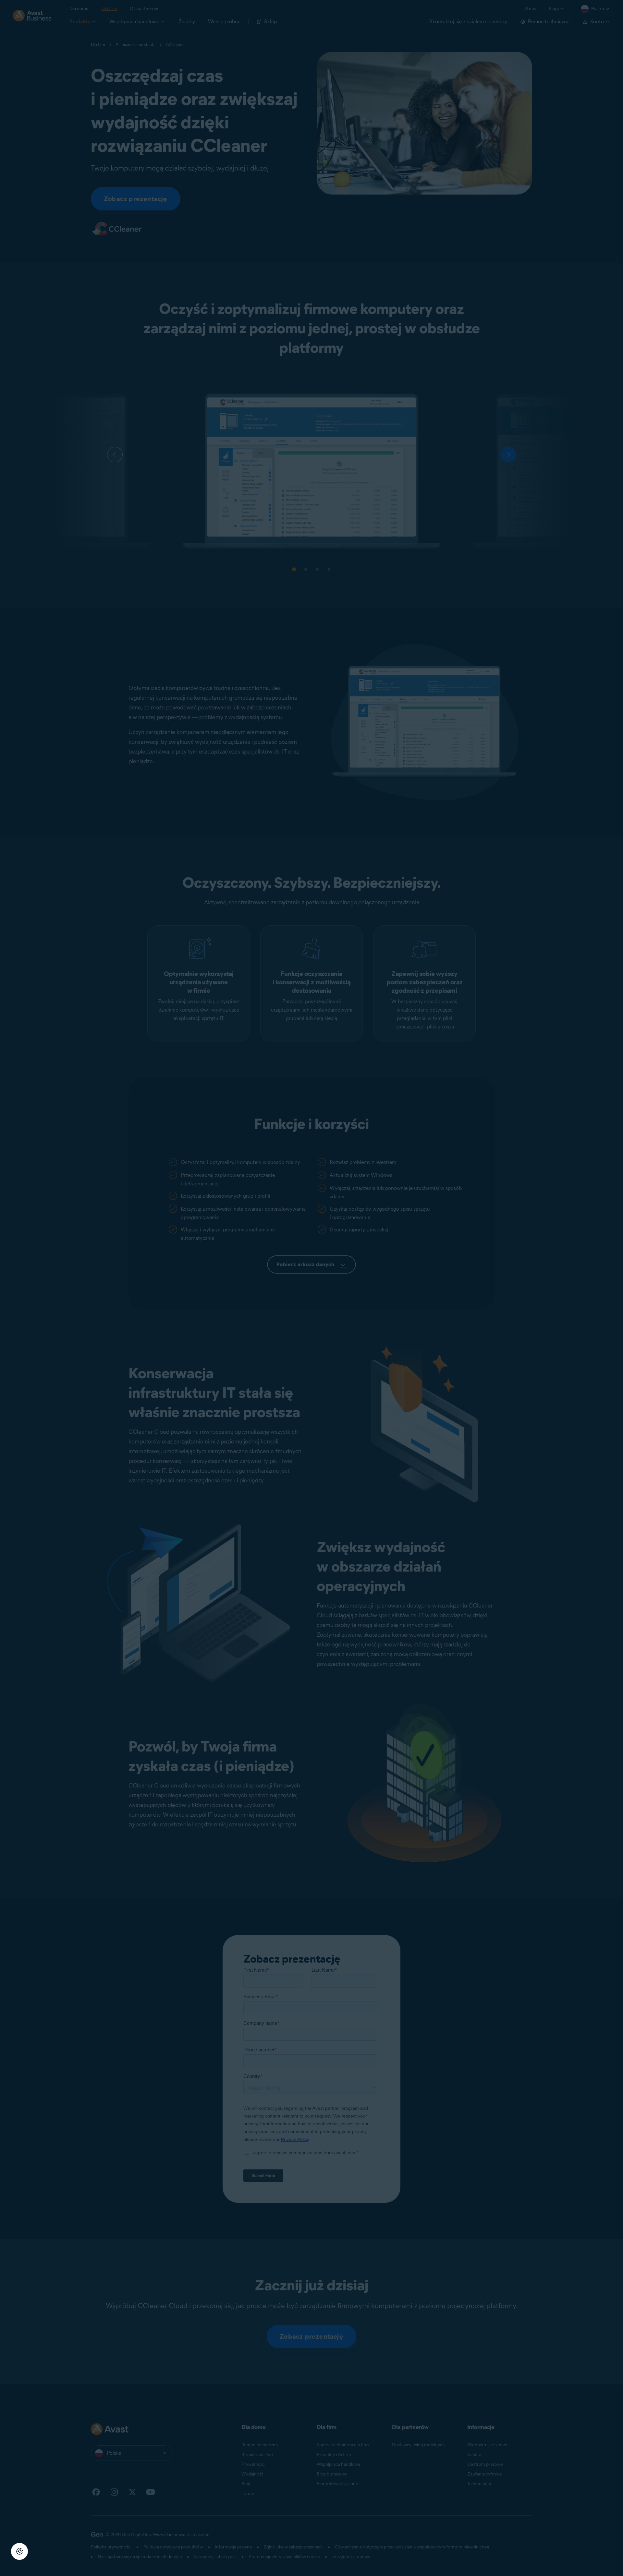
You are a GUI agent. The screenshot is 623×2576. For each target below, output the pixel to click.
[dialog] (311, 1288)
